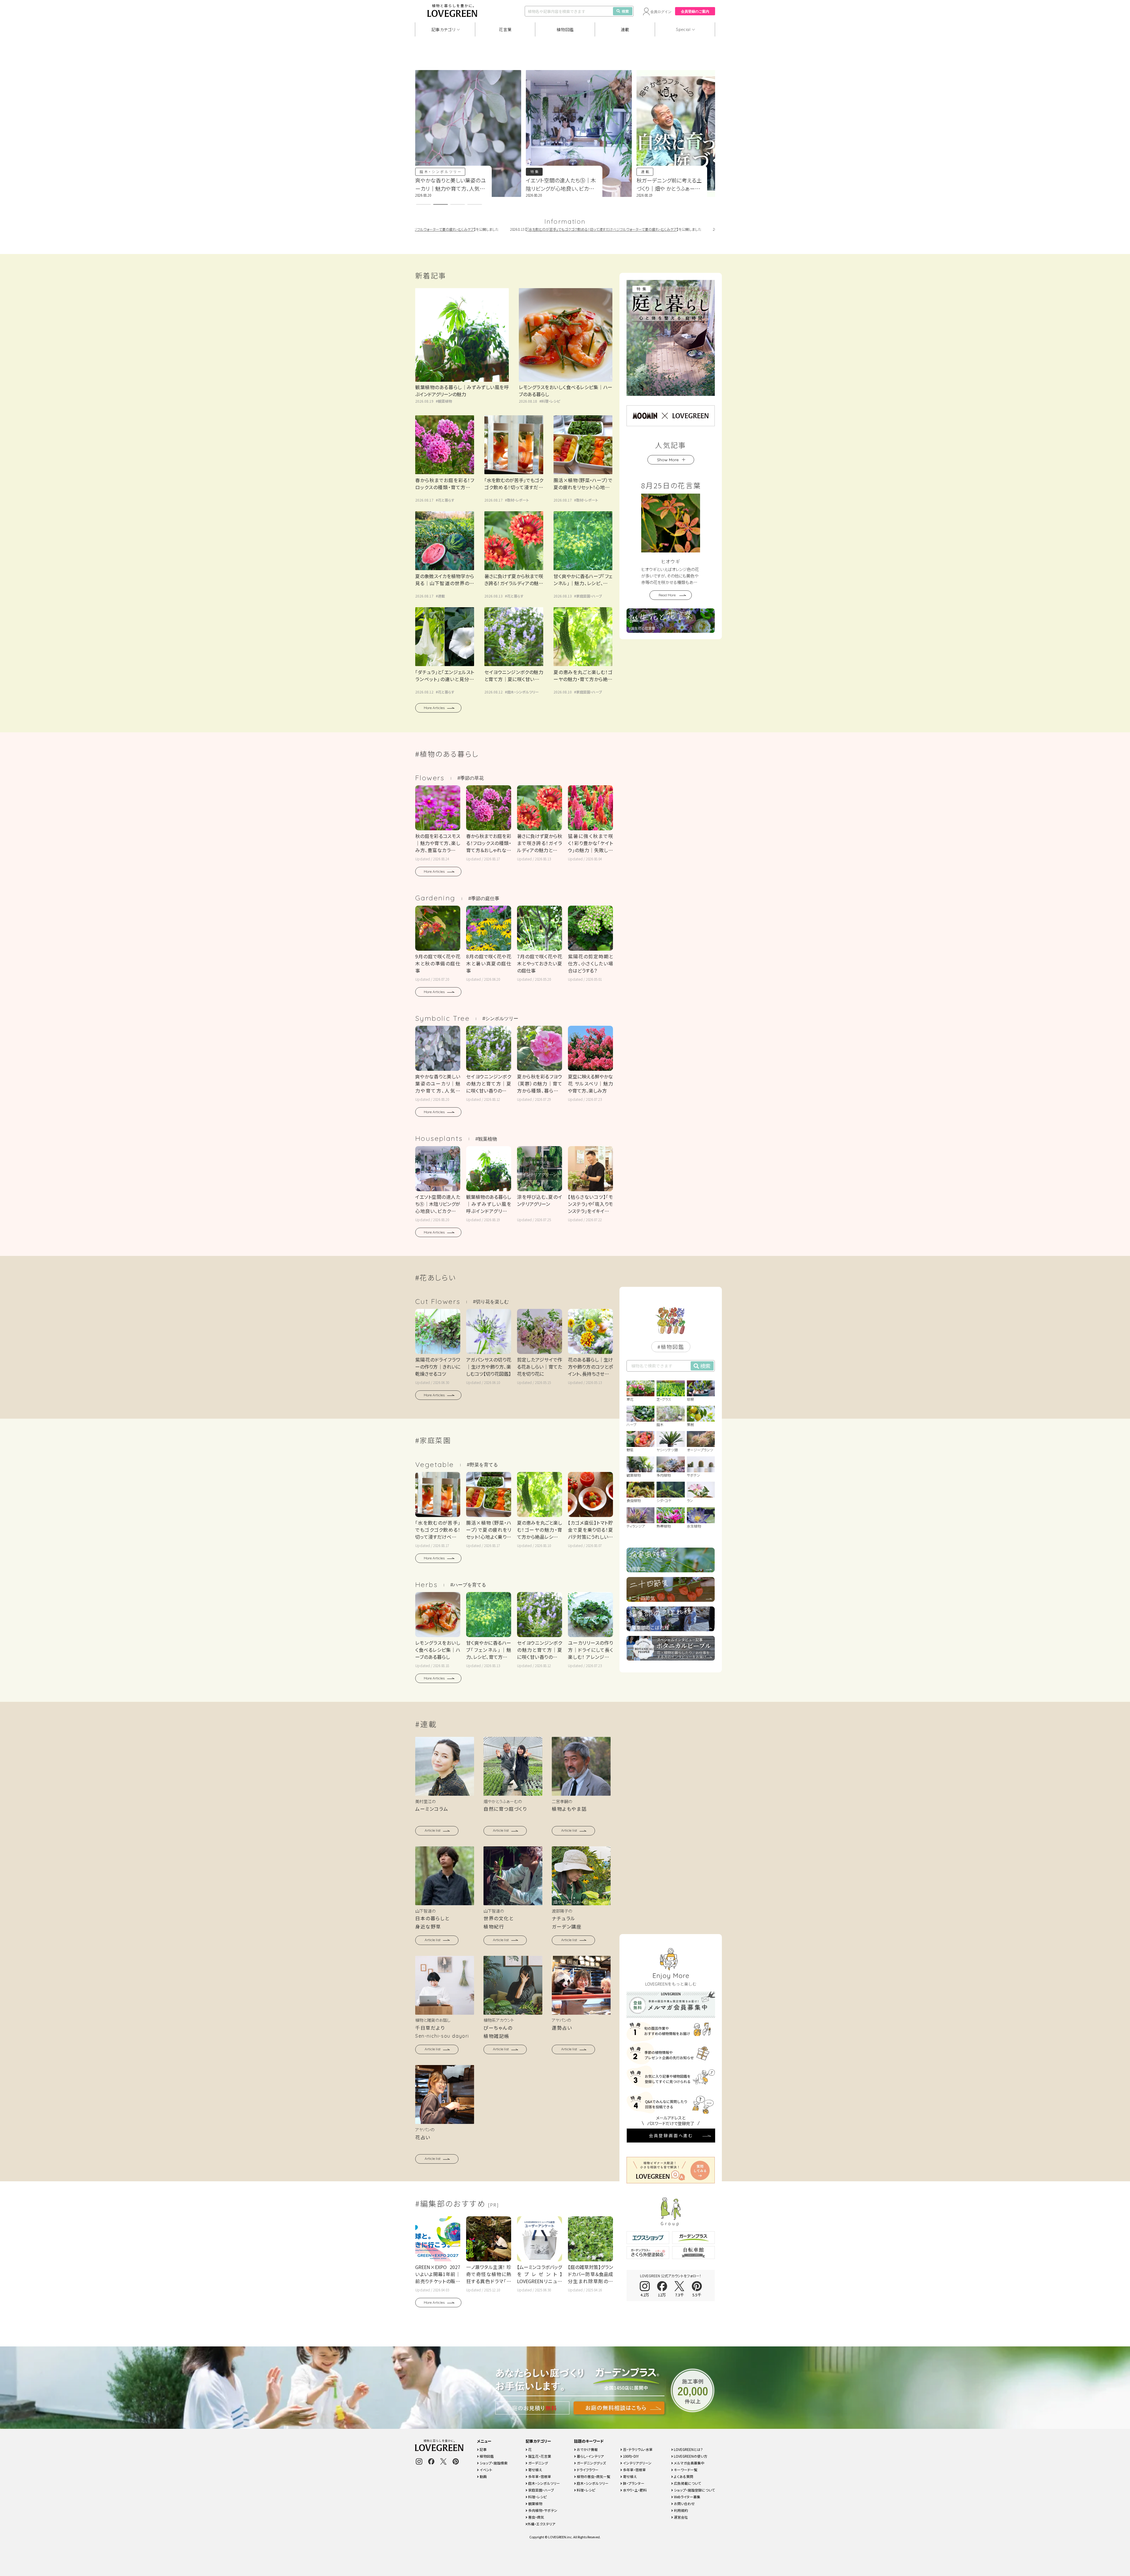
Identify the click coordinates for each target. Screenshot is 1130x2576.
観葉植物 (445, 401)
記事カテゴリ (443, 29)
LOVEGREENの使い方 (690, 2456)
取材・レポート (518, 500)
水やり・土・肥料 (634, 2490)
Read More (667, 595)
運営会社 (681, 2517)
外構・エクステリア (541, 2524)
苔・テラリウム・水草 (637, 2449)
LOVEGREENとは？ (688, 2449)
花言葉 (505, 29)
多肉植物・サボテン (542, 2510)
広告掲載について (687, 2483)
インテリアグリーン (637, 2463)
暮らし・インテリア (590, 2456)
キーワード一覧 (685, 2470)
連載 (625, 29)
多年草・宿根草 (539, 2476)
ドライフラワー (587, 2470)
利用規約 (681, 2510)
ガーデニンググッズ (591, 2463)
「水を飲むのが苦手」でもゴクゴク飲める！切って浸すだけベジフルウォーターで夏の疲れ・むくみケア (502, 229)
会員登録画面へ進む (671, 2135)
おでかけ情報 (587, 2449)
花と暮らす (541, 171)
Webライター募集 (687, 2497)
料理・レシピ (551, 401)
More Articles (434, 708)
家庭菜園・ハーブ (589, 596)
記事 (483, 2449)
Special (683, 29)
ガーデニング (538, 2463)
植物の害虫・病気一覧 (593, 2476)
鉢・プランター (633, 2483)
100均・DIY (630, 2456)
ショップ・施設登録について (694, 2490)
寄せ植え (535, 2470)
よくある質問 (683, 2476)
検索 (625, 11)
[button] (423, 204)
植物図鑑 (565, 29)
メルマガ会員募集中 (689, 2463)
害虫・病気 (536, 2517)
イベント (486, 2470)
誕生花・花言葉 (539, 2456)
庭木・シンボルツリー (662, 171)
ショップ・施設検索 (493, 2463)
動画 (483, 2476)
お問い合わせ (684, 2503)
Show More (668, 460)
